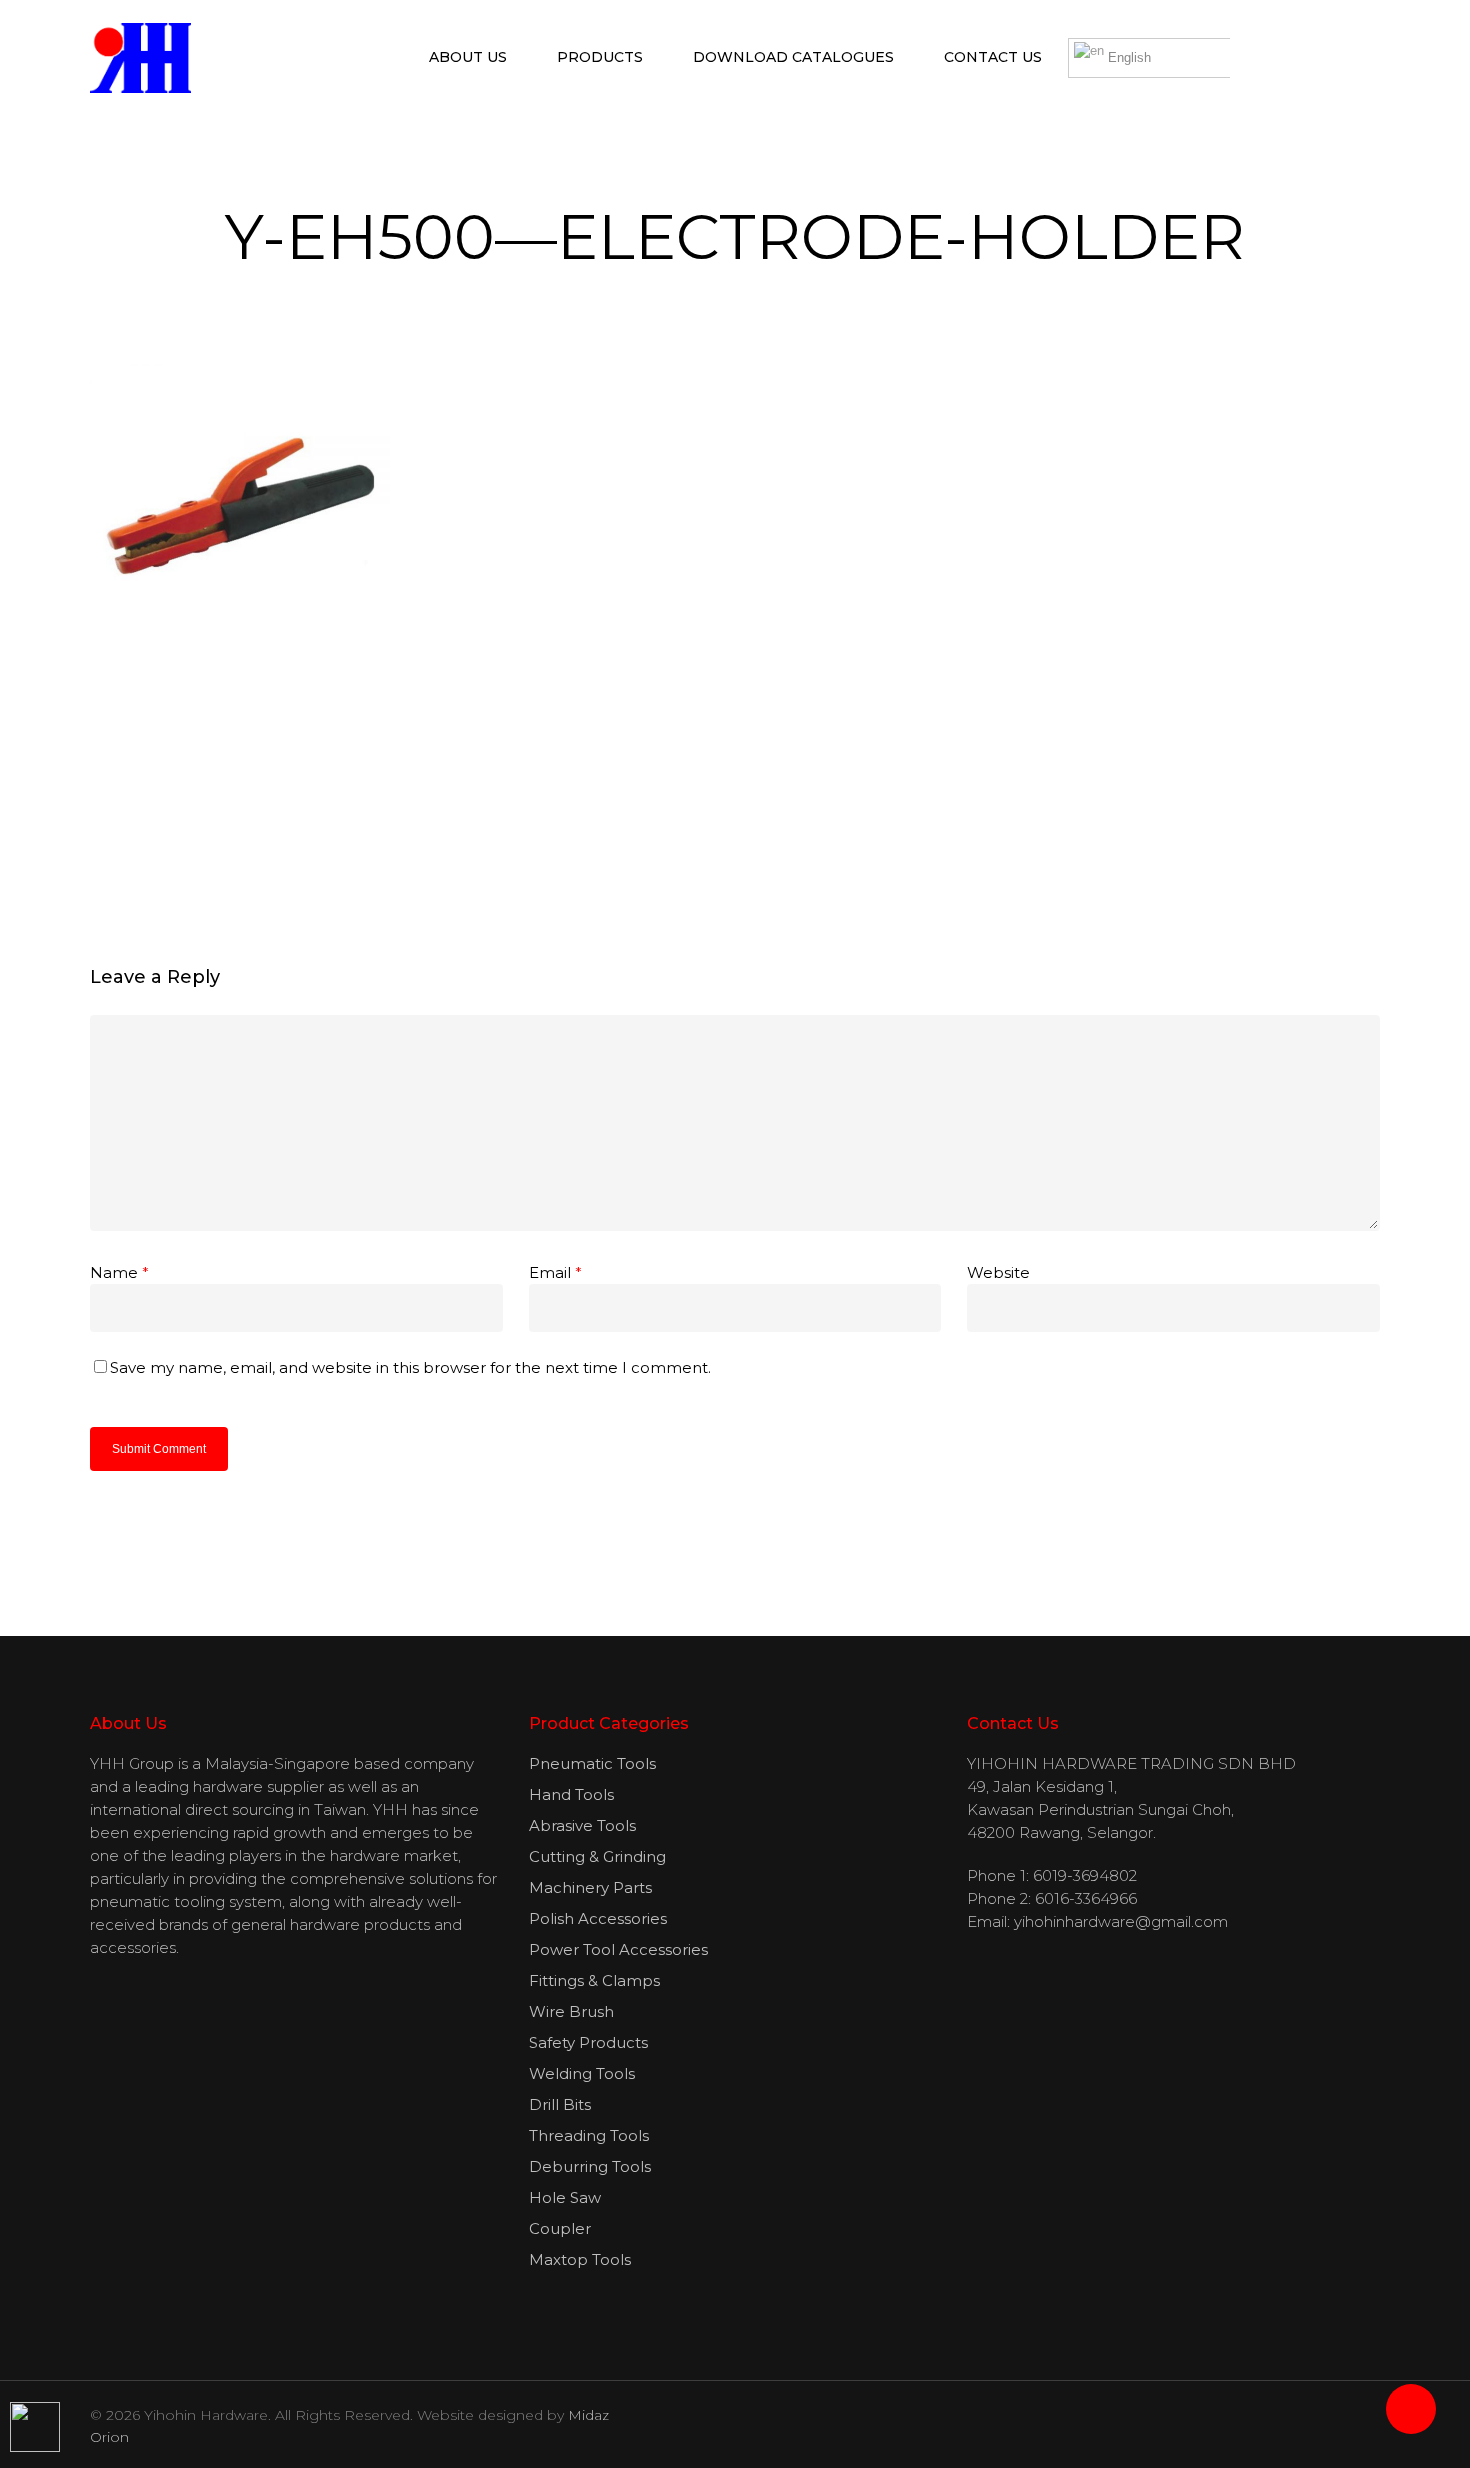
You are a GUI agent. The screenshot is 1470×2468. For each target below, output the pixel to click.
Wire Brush (571, 2011)
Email (555, 1272)
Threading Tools (589, 2135)
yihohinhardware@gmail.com (1121, 1921)
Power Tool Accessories (618, 1949)
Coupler (560, 2228)
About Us (468, 57)
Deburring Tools (590, 2166)
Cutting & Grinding (597, 1856)
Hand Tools (571, 1794)
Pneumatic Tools (592, 1763)
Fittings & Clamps (594, 1980)
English (1127, 57)
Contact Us (993, 57)
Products (600, 57)
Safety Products (588, 2042)
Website (998, 1272)
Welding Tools (582, 2073)
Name (119, 1272)
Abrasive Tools (582, 1825)
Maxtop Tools (580, 2259)
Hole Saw (565, 2197)
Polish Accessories (598, 1918)
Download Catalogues (793, 57)
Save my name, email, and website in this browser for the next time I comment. (410, 1367)
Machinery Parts (590, 1887)
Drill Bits (560, 2104)
